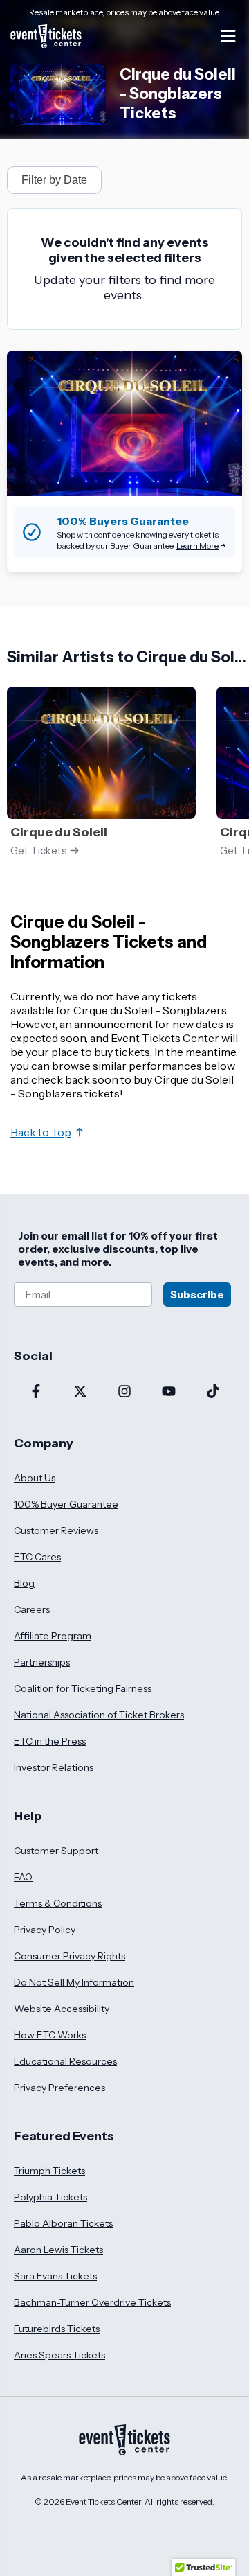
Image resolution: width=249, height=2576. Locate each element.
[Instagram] (124, 1393)
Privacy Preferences (59, 2088)
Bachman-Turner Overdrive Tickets (92, 2302)
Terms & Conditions (58, 1903)
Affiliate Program (53, 1636)
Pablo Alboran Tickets (63, 2223)
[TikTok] (213, 1393)
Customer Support (56, 1851)
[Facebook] (36, 1393)
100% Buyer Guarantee (66, 1504)
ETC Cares (37, 1557)
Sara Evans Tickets (55, 2276)
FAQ (23, 1877)
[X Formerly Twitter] (80, 1393)
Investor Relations (54, 1767)
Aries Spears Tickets (59, 2355)
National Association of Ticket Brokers (99, 1715)
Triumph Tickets (49, 2171)
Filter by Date (54, 180)
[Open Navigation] (228, 36)
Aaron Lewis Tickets (58, 2250)
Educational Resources (65, 2061)
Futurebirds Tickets (57, 2329)
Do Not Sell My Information (74, 1982)
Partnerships (42, 1662)
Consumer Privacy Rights (70, 1956)
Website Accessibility (62, 2009)
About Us (35, 1478)
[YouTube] (169, 1393)
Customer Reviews (56, 1530)
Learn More (197, 546)
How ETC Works (50, 2035)
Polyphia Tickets (50, 2197)
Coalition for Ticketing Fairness (83, 1688)
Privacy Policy (45, 1930)
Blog (24, 1583)
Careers (32, 1609)
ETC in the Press (50, 1741)
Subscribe (197, 1295)
